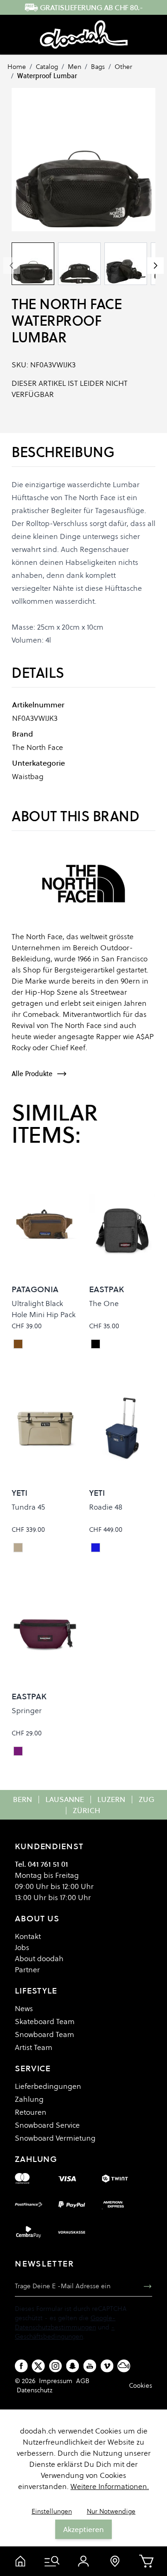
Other (123, 67)
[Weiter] (155, 266)
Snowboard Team (45, 2034)
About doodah (39, 1958)
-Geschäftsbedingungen (65, 2332)
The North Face (67, 304)
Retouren (31, 2112)
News (24, 2008)
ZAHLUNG (36, 2159)
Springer (27, 1710)
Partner (27, 1969)
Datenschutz (35, 2390)
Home (17, 67)
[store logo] (84, 35)
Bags (98, 67)
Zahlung (29, 2099)
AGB (83, 2381)
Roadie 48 (106, 1507)
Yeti (19, 1493)
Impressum (56, 2381)
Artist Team (34, 2047)
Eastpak (106, 1289)
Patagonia (35, 1289)
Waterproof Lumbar (47, 76)
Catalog (47, 67)
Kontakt (28, 1936)
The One (104, 1303)
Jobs (22, 1947)
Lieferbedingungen (48, 2086)
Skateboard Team (45, 2021)
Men (74, 67)
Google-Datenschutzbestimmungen (65, 2322)
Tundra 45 (28, 1507)
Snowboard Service (47, 2125)
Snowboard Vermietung (55, 2138)
